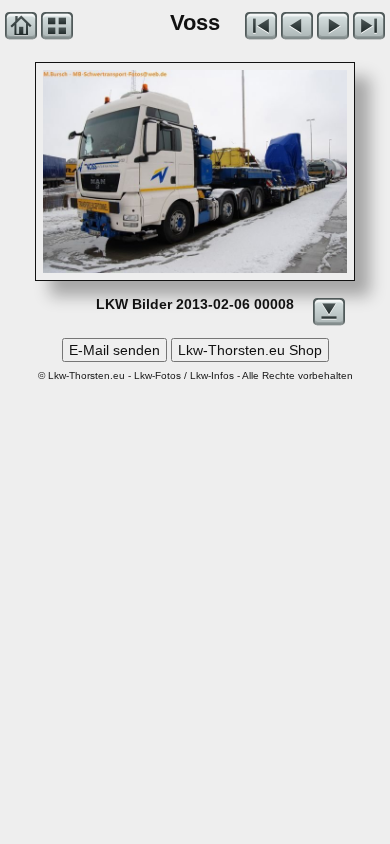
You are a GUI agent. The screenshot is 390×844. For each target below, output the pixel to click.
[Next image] (256, 171)
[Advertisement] (195, 574)
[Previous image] (104, 171)
